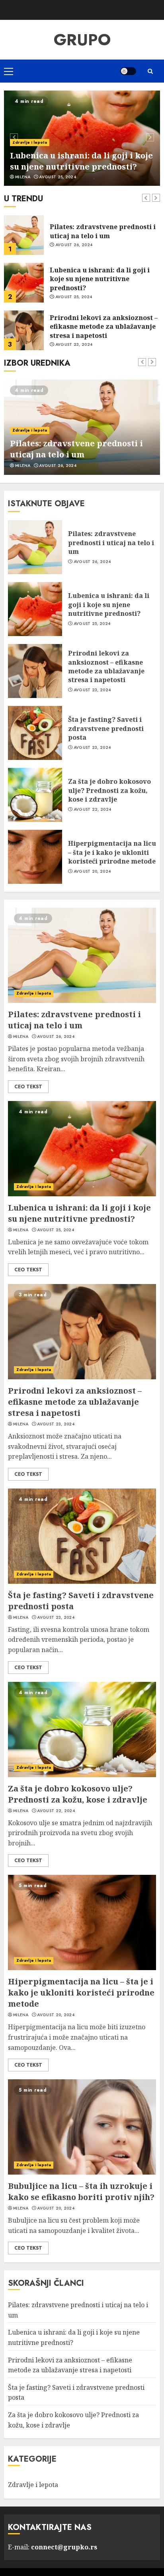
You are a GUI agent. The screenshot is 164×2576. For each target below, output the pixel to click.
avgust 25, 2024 (58, 177)
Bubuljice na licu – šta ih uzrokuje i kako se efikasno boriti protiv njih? (81, 2191)
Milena (23, 177)
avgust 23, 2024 (74, 297)
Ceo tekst (28, 1087)
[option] (82, 138)
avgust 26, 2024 (58, 466)
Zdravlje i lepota (30, 142)
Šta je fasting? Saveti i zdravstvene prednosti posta (98, 326)
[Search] (150, 71)
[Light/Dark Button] (128, 71)
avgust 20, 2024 (92, 872)
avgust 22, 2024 (93, 810)
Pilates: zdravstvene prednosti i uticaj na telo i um (76, 449)
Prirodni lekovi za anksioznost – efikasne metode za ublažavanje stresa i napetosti (104, 279)
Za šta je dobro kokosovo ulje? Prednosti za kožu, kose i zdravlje (109, 790)
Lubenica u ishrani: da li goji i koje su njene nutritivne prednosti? (81, 161)
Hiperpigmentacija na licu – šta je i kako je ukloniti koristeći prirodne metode (112, 852)
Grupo (82, 40)
